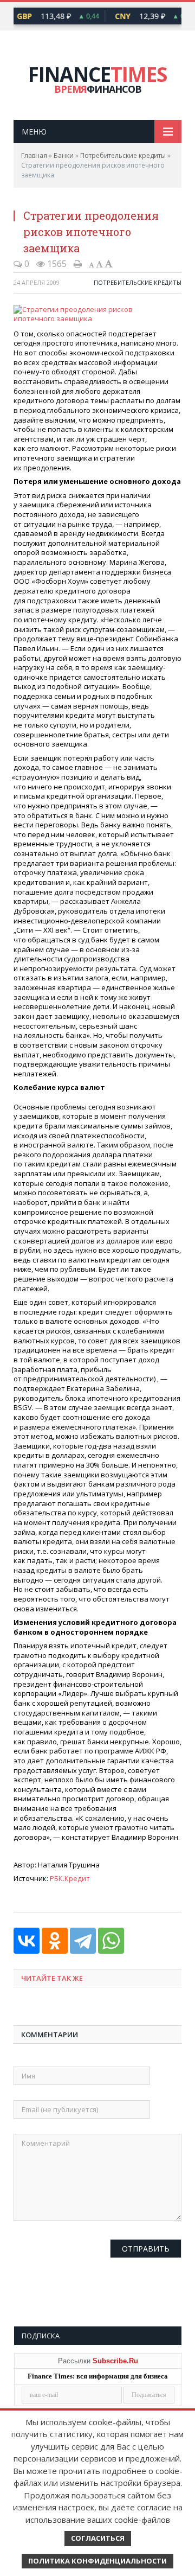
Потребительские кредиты (123, 155)
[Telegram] (83, 1941)
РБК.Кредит (70, 1878)
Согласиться (98, 2538)
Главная (34, 155)
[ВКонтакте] (27, 1941)
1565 (56, 264)
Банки (64, 155)
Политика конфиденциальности (97, 2561)
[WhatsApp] (111, 1941)
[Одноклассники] (55, 1941)
